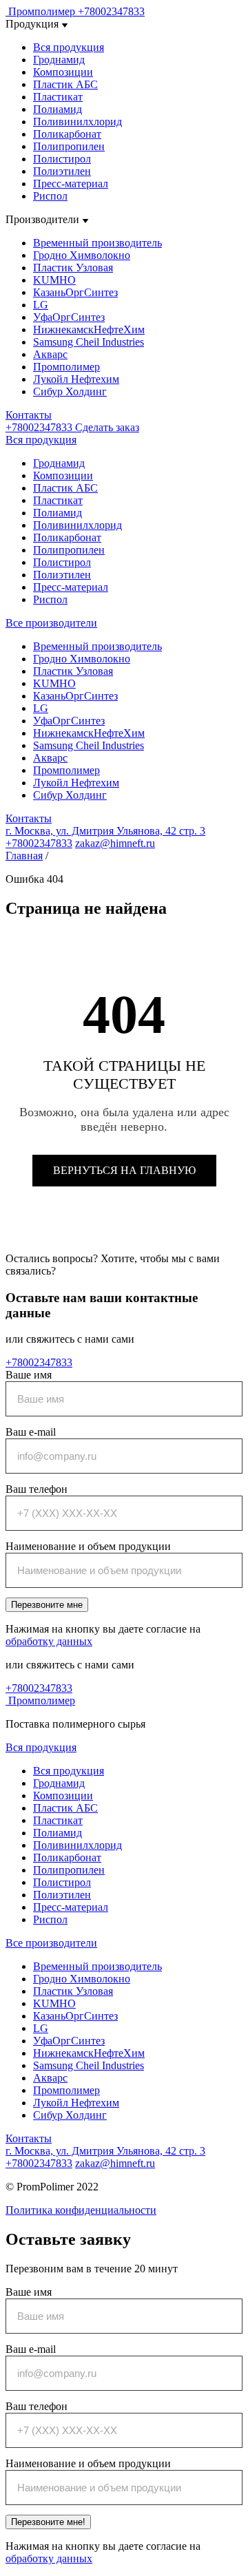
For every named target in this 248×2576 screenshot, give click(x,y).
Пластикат (58, 97)
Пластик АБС (65, 84)
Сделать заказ (107, 427)
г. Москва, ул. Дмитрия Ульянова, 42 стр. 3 (105, 831)
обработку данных (49, 1641)
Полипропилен (69, 146)
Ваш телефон (37, 1489)
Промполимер (66, 367)
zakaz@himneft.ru (115, 843)
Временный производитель (97, 243)
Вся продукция (69, 47)
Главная (24, 856)
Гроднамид (59, 60)
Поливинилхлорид (77, 122)
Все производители (51, 623)
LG (41, 305)
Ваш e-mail (31, 1432)
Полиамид (58, 109)
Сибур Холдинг (70, 391)
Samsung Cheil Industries (89, 342)
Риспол (50, 196)
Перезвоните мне (47, 1605)
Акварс (50, 354)
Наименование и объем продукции (88, 1546)
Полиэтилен (62, 171)
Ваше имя (29, 1375)
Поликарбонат (67, 134)
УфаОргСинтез (69, 317)
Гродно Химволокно (82, 255)
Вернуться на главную (124, 1170)
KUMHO (54, 280)
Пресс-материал (71, 184)
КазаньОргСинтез (75, 292)
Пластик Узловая (73, 268)
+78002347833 (111, 11)
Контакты (29, 415)
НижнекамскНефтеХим (89, 329)
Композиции (63, 72)
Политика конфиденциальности (81, 2210)
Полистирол (62, 159)
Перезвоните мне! (48, 2522)
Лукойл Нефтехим (76, 379)
